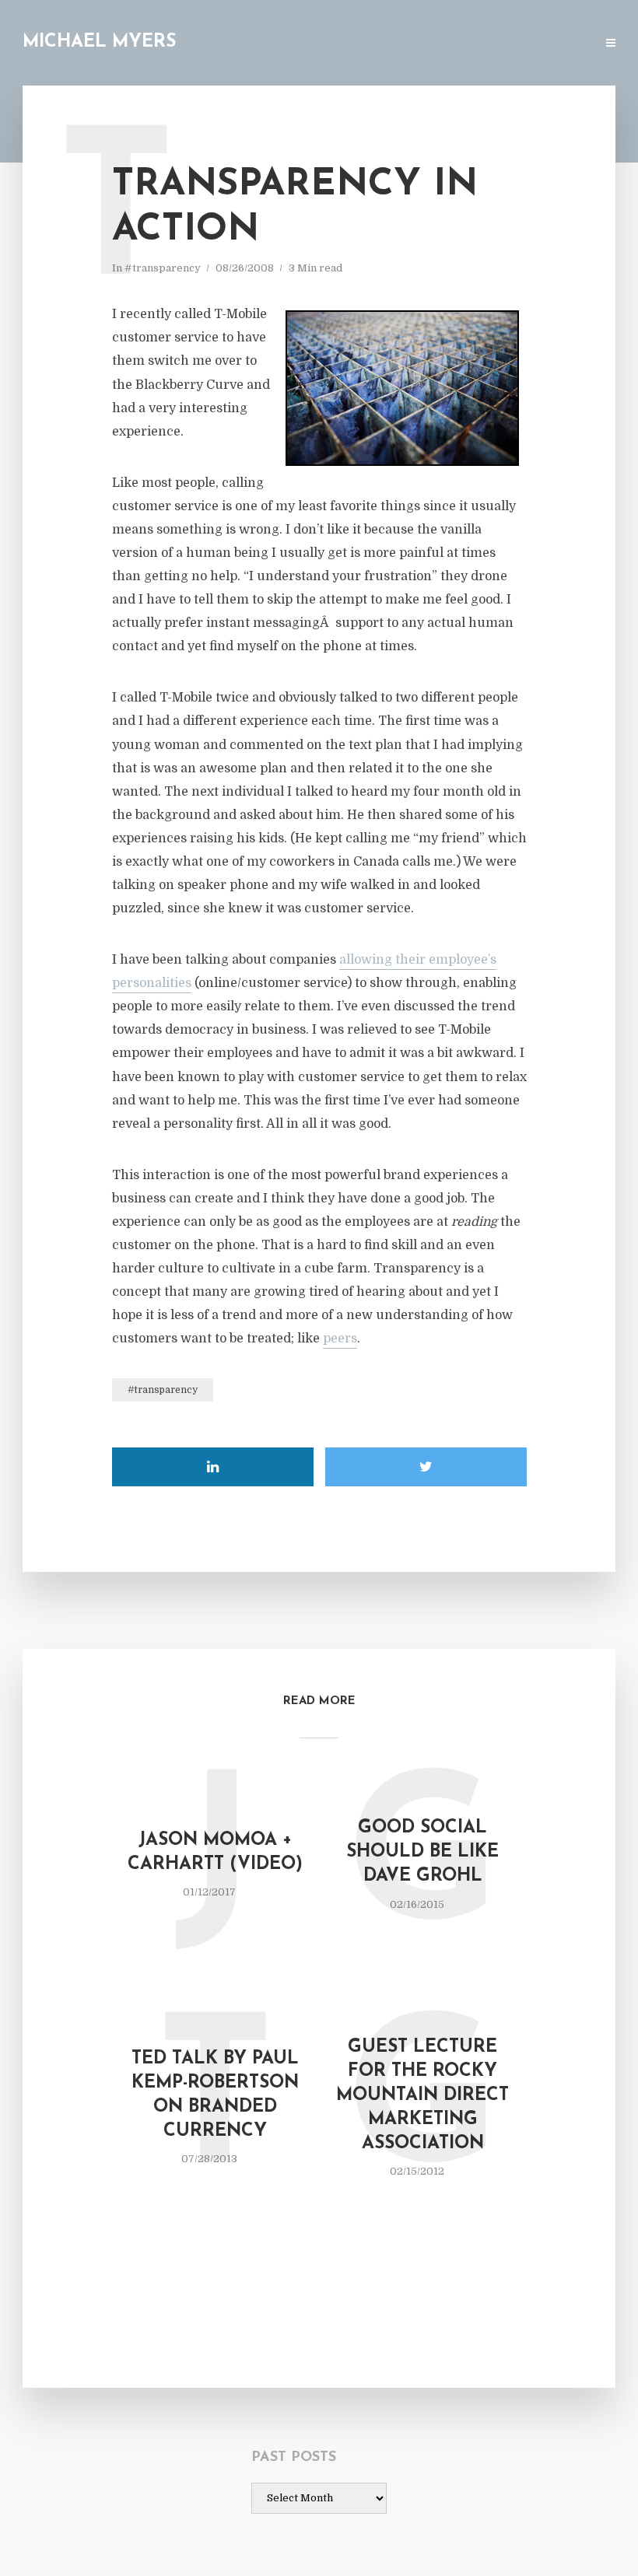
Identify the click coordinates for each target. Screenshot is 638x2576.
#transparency (163, 268)
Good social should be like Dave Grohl (422, 1852)
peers (340, 1339)
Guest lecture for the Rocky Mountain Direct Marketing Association (422, 2096)
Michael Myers (99, 42)
